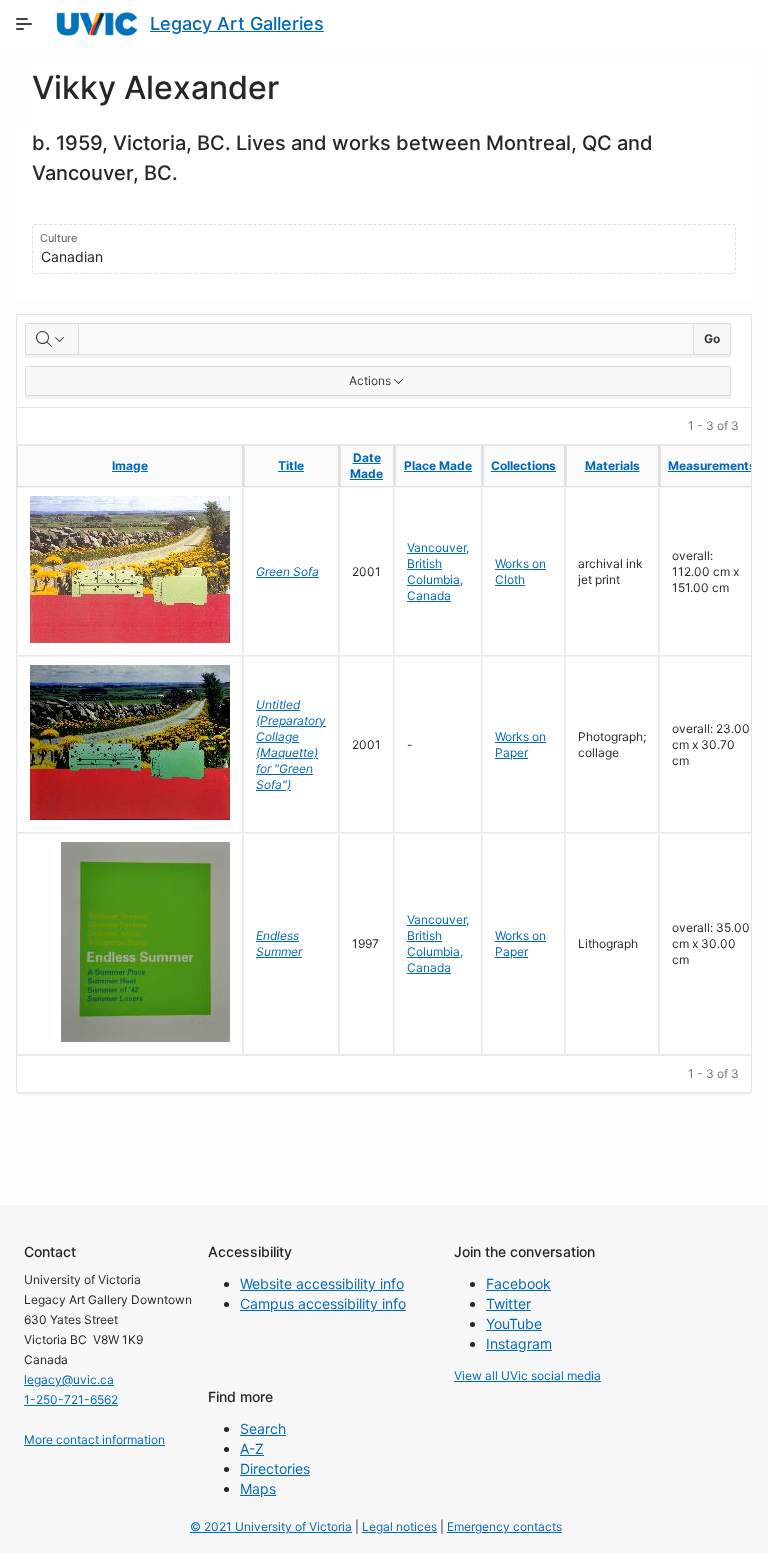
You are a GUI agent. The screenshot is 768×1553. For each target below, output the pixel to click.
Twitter (508, 1303)
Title (291, 465)
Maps (258, 1488)
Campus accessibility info (323, 1303)
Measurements (712, 465)
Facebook (518, 1283)
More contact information (94, 1439)
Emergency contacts (504, 1526)
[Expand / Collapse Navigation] (24, 24)
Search (263, 1428)
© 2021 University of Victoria (271, 1526)
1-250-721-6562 (71, 1399)
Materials (612, 465)
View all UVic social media (527, 1375)
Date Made (366, 465)
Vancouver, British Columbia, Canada (438, 571)
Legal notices (399, 1526)
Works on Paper (520, 744)
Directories (275, 1468)
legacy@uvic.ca (69, 1379)
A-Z (252, 1448)
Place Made (438, 465)
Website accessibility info (322, 1283)
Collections (523, 465)
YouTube (514, 1323)
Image (130, 465)
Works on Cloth (520, 571)
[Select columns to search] (52, 339)
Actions (370, 380)
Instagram (519, 1343)
